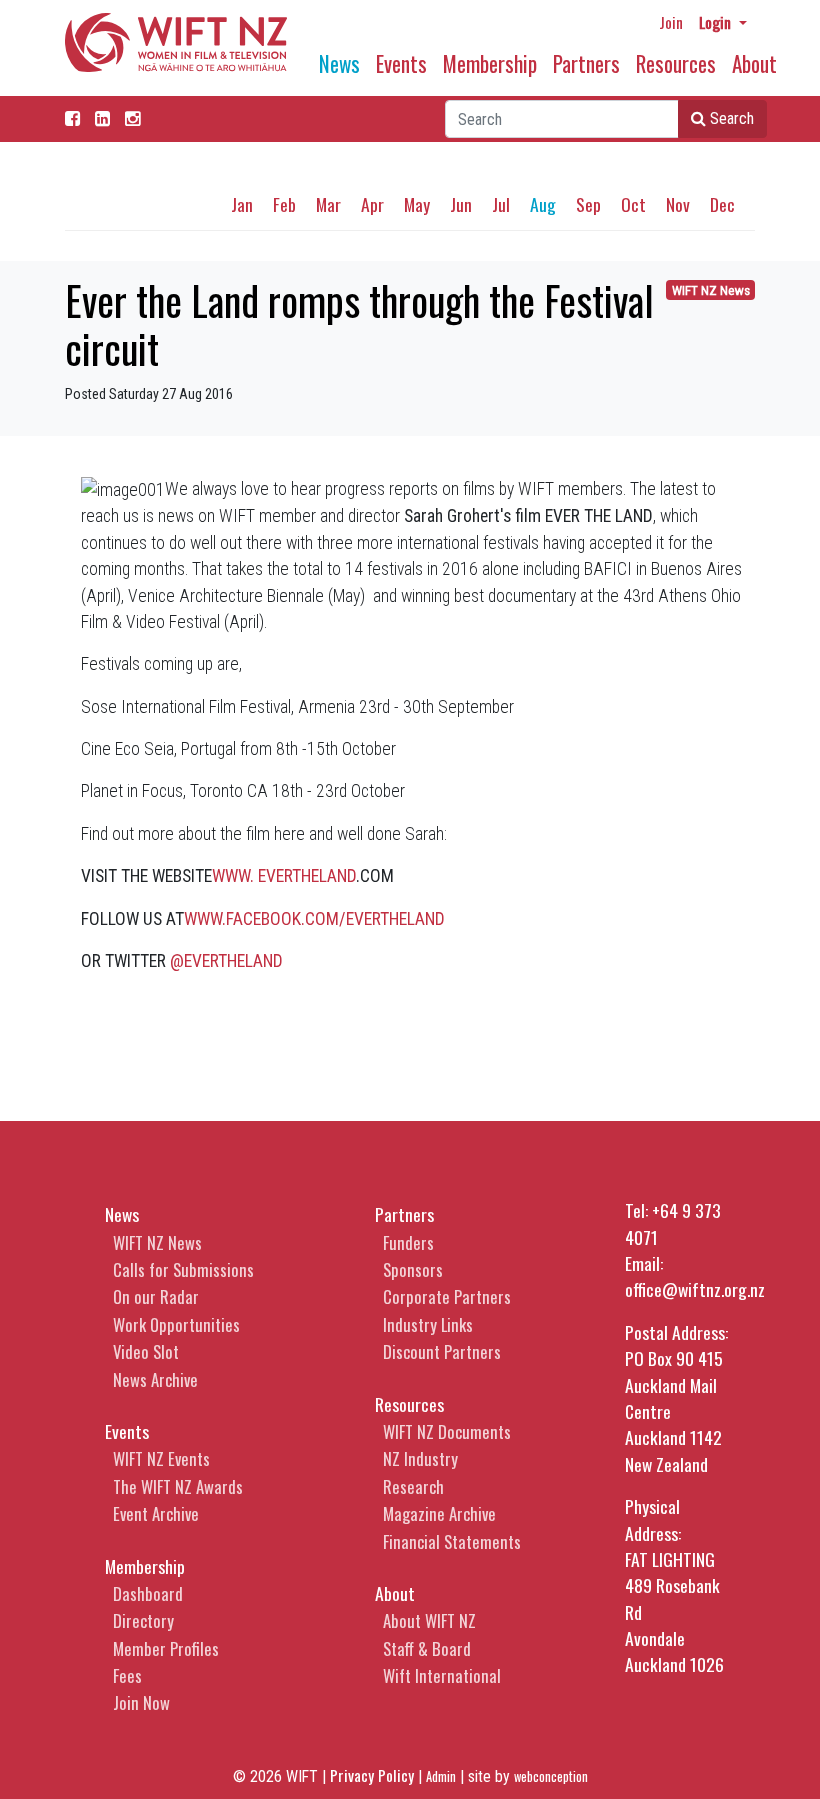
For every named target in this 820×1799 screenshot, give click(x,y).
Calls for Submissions (183, 1269)
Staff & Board (427, 1648)
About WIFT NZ (429, 1620)
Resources (676, 63)
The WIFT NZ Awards (178, 1486)
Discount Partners (442, 1351)
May (417, 204)
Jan (242, 204)
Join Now (141, 1702)
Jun (461, 204)
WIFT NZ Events (161, 1458)
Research (413, 1486)
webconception (551, 1776)
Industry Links (428, 1324)
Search (730, 118)
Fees (127, 1675)
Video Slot (146, 1351)
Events (401, 63)
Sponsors (413, 1269)
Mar (328, 204)
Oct (633, 204)
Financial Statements (452, 1541)
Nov (678, 204)
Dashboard (148, 1593)
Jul (501, 204)
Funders (408, 1242)
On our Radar (156, 1296)
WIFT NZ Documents (447, 1431)
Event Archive (156, 1513)
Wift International (442, 1675)
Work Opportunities (176, 1324)
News (339, 63)
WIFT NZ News (711, 290)
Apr (372, 204)
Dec (722, 204)
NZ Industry (420, 1458)
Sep (588, 204)
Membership (490, 63)
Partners (586, 63)
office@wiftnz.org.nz (695, 1289)
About (754, 63)
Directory (143, 1620)
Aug (543, 204)
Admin (441, 1776)
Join (671, 22)
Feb (284, 204)
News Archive (155, 1379)
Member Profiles (166, 1648)
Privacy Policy (372, 1775)
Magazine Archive (439, 1513)
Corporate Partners (447, 1296)
